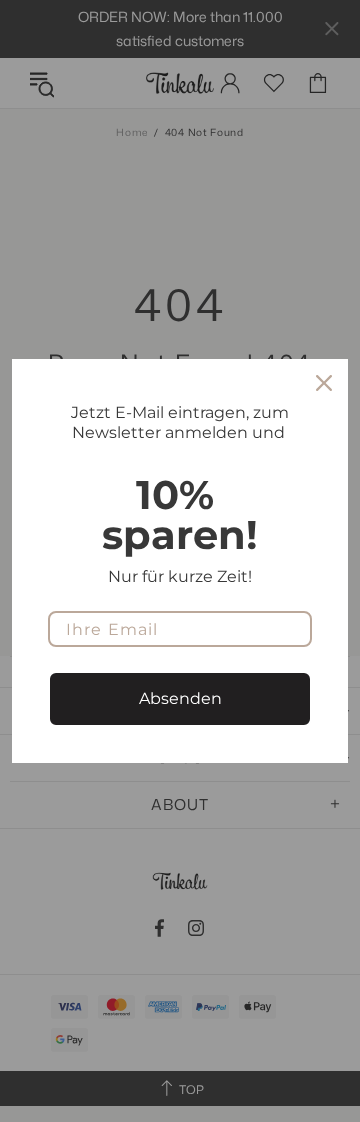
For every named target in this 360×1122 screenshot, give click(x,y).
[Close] (324, 383)
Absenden (180, 698)
